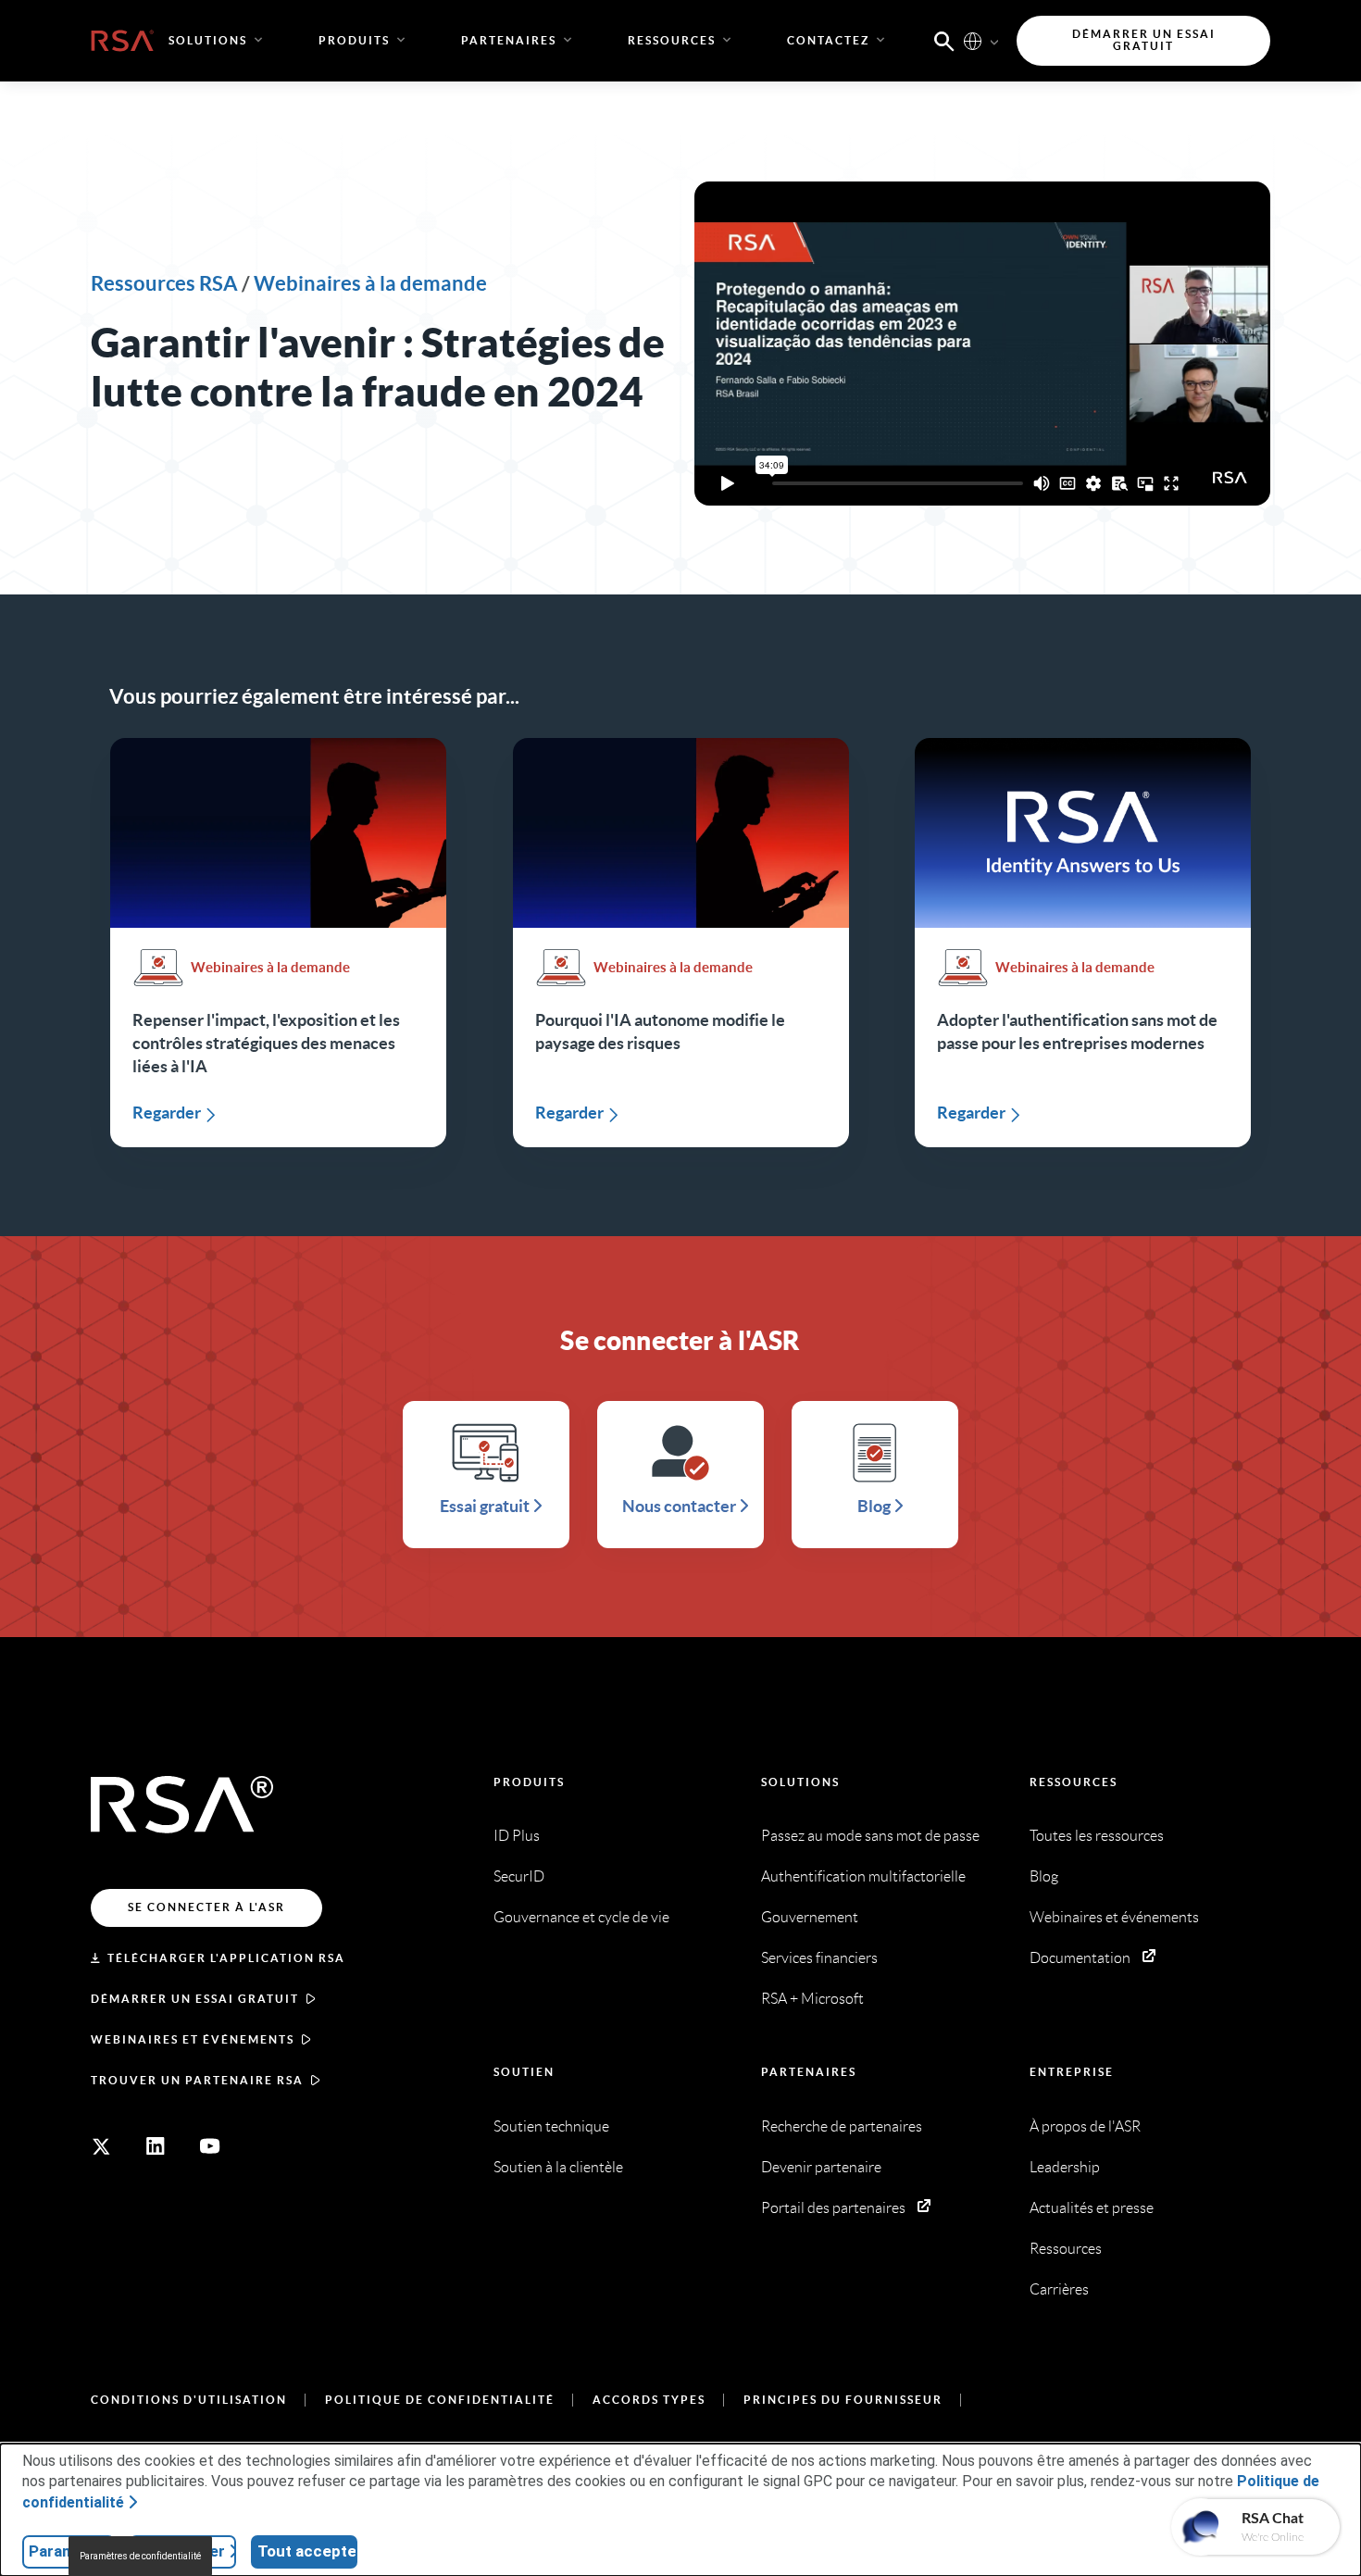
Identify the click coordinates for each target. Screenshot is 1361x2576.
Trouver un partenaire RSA (197, 2080)
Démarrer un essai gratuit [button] (1144, 40)
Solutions (800, 1782)
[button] (944, 40)
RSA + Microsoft (812, 1999)
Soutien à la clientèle (558, 2167)
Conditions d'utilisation (189, 2400)
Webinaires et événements (193, 2039)
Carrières (1059, 2289)
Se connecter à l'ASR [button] (206, 1907)
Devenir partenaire (821, 2167)
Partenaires (809, 2072)
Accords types (649, 2400)
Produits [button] (354, 40)
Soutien (524, 2072)
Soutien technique (551, 2126)
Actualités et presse (1092, 2208)
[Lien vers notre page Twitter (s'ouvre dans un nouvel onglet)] (101, 2146)
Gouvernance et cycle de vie (581, 1917)
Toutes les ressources (1097, 1836)
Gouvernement (810, 1917)
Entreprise (1072, 2072)
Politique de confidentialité (440, 2400)
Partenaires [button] (509, 40)
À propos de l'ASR (1085, 2126)
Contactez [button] (828, 40)
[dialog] (680, 2510)
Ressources (1074, 1782)
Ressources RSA (164, 283)
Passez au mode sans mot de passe (870, 1836)
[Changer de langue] (973, 40)
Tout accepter (307, 2551)
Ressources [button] (672, 40)
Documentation (1080, 1958)
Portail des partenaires (833, 2208)
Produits (529, 1782)
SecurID (519, 1876)
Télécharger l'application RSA (226, 1958)
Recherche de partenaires (842, 2126)
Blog (1044, 1876)
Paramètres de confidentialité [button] (140, 2556)
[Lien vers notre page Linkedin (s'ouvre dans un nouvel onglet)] (156, 2146)
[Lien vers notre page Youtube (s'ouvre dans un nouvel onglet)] (210, 2146)
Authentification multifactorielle (863, 1876)
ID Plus (517, 1836)
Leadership (1065, 2167)
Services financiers (819, 1958)
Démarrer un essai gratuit (195, 1999)
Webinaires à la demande (370, 283)
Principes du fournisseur (843, 2400)
